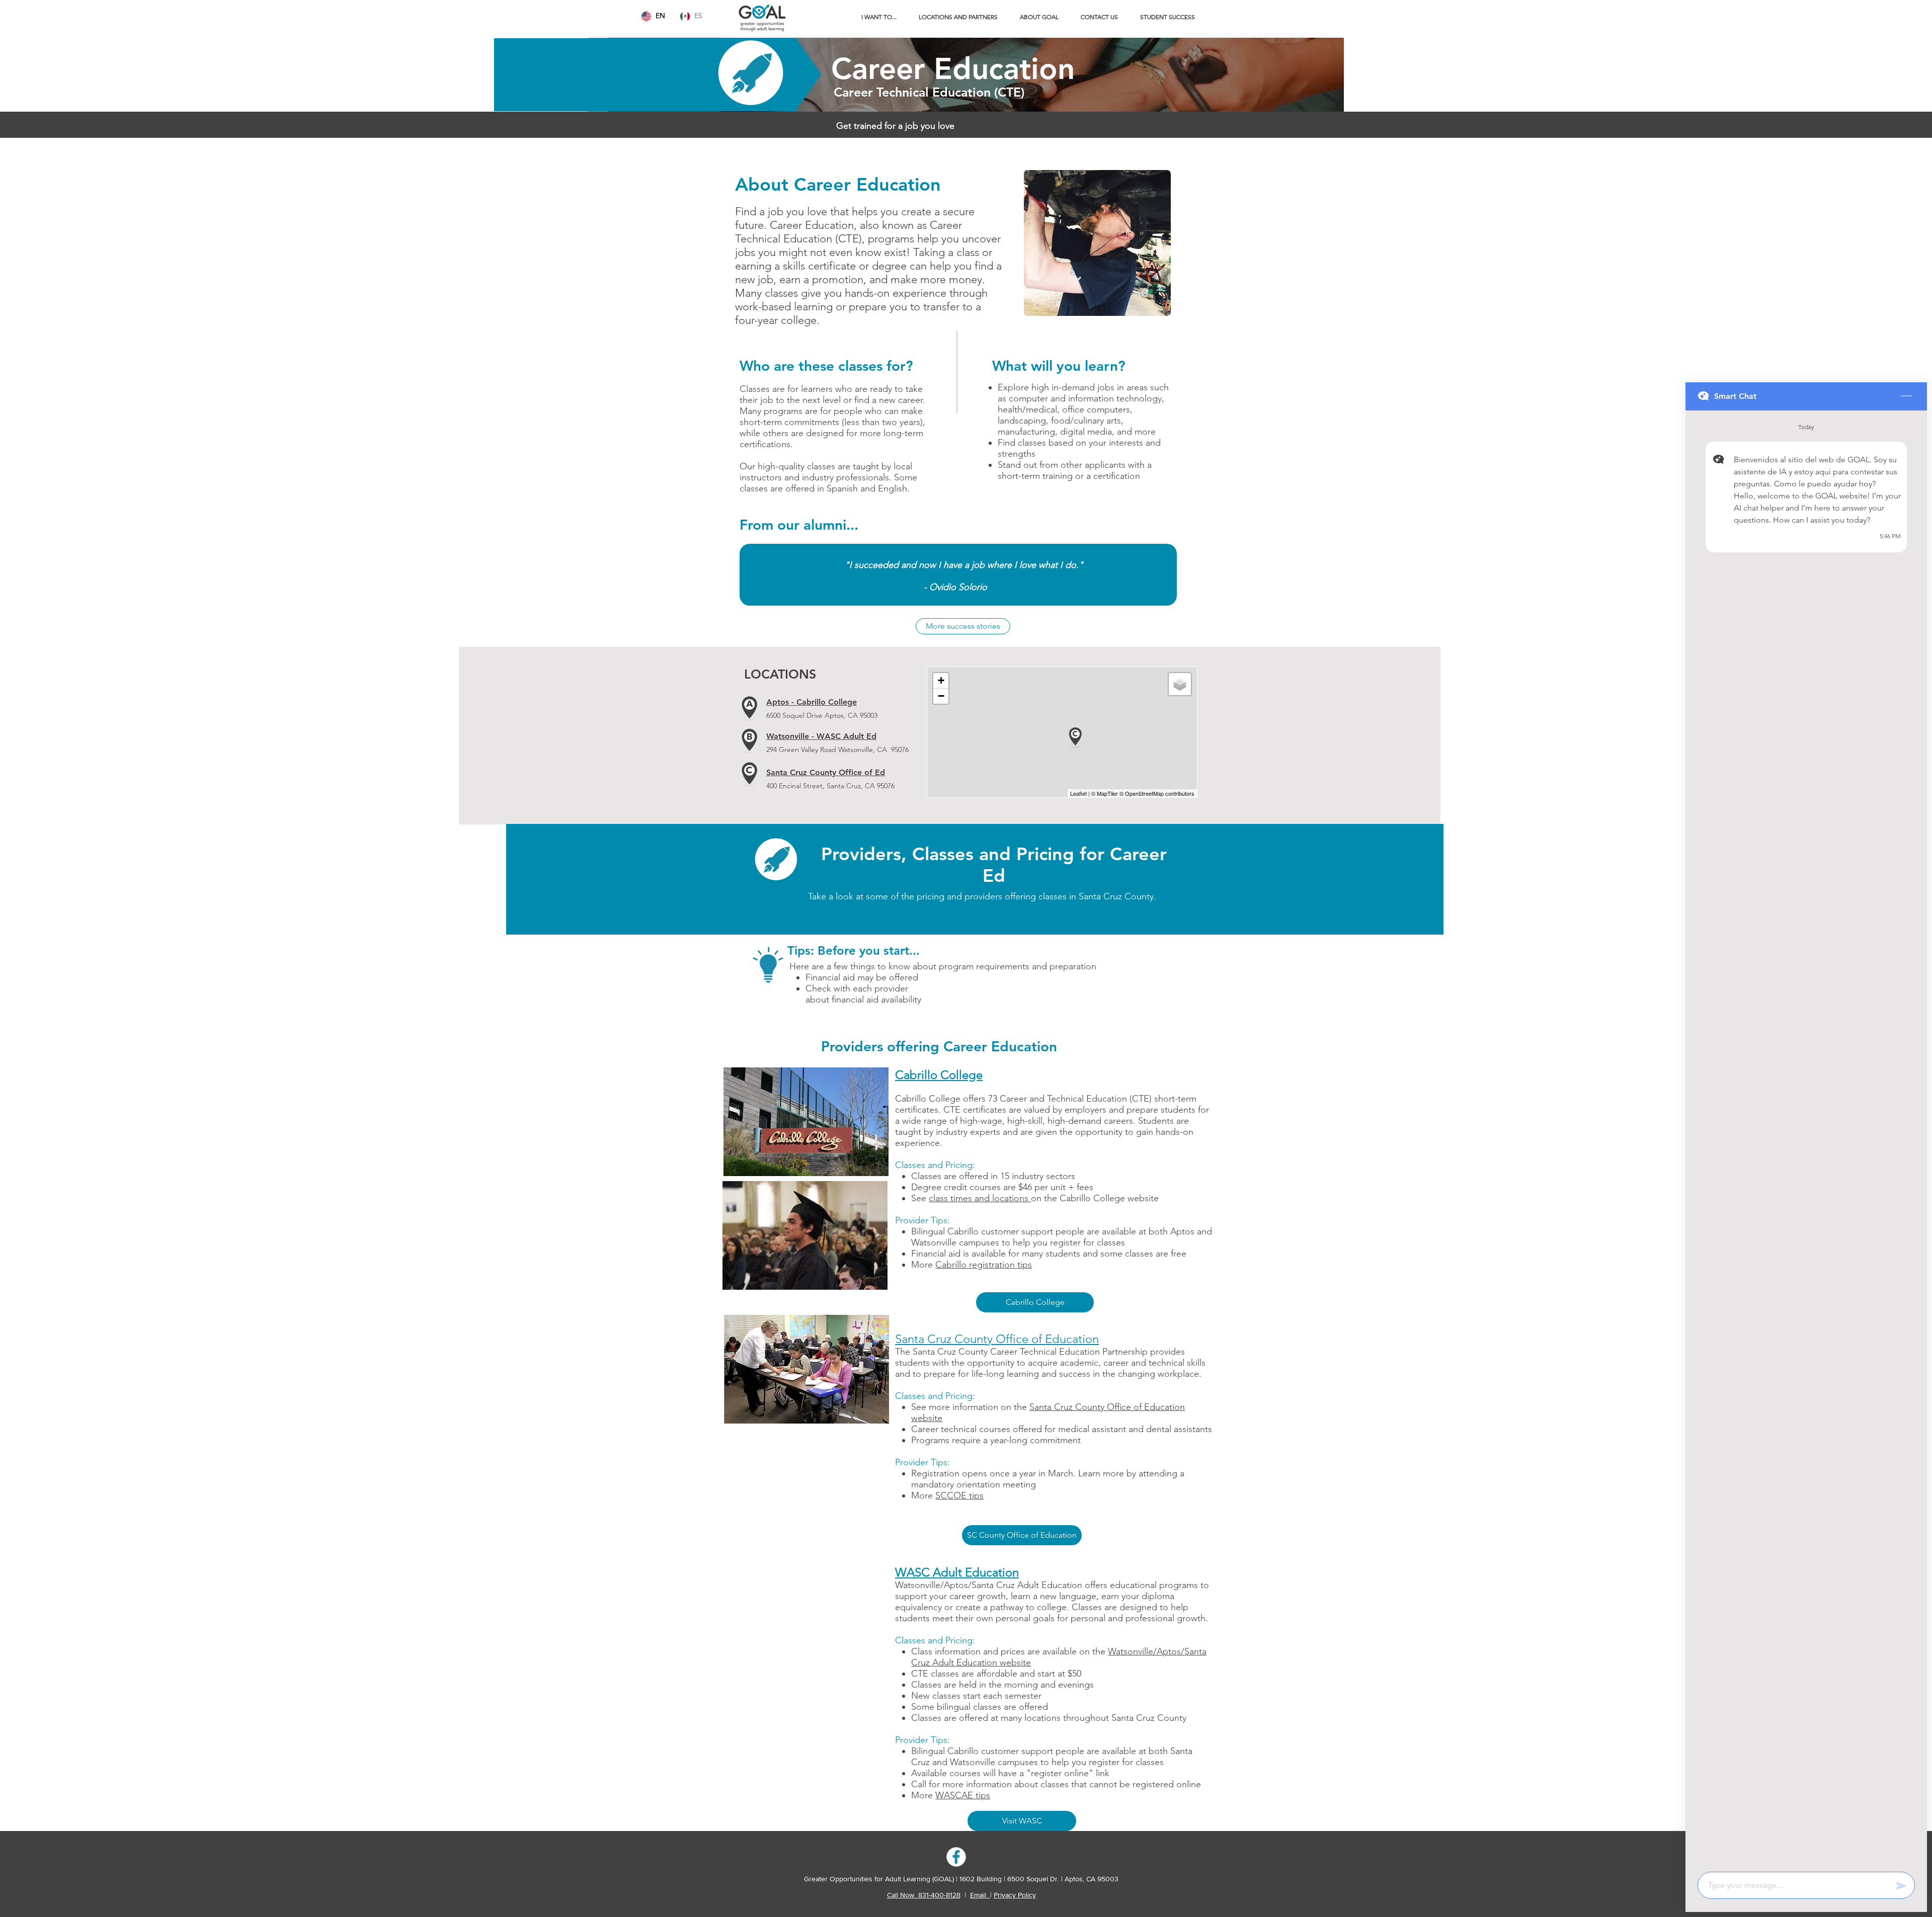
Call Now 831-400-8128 (924, 1895)
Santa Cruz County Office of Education (997, 1339)
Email (980, 1895)
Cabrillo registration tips (984, 1265)
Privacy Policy (1015, 1895)
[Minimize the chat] (1906, 396)
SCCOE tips (959, 1495)
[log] (1806, 1138)
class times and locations (980, 1198)
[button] (879, 17)
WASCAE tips (963, 1795)
